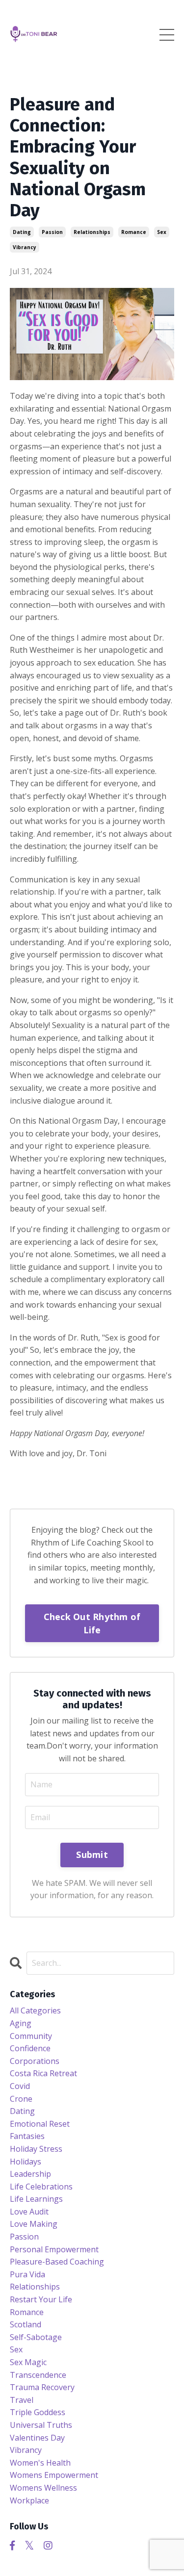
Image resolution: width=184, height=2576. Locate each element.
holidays (26, 2162)
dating (22, 232)
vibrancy (25, 247)
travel (22, 2400)
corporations (35, 2061)
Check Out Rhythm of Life (92, 1623)
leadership (30, 2174)
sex (162, 232)
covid (20, 2086)
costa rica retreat (43, 2073)
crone (21, 2099)
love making (34, 2224)
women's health (40, 2463)
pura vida (27, 2274)
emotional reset (40, 2124)
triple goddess (38, 2412)
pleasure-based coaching (57, 2262)
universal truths (41, 2425)
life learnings (36, 2199)
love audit (29, 2212)
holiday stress (36, 2149)
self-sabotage (36, 2337)
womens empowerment (54, 2475)
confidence (30, 2048)
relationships (92, 232)
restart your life (41, 2299)
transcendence (38, 2375)
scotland (26, 2324)
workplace (29, 2500)
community (31, 2036)
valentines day (37, 2438)
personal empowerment (54, 2249)
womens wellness (43, 2488)
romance (134, 232)
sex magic (28, 2362)
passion (52, 232)
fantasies (27, 2136)
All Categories (35, 2010)
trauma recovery (42, 2387)
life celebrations (41, 2187)
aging (21, 2023)
